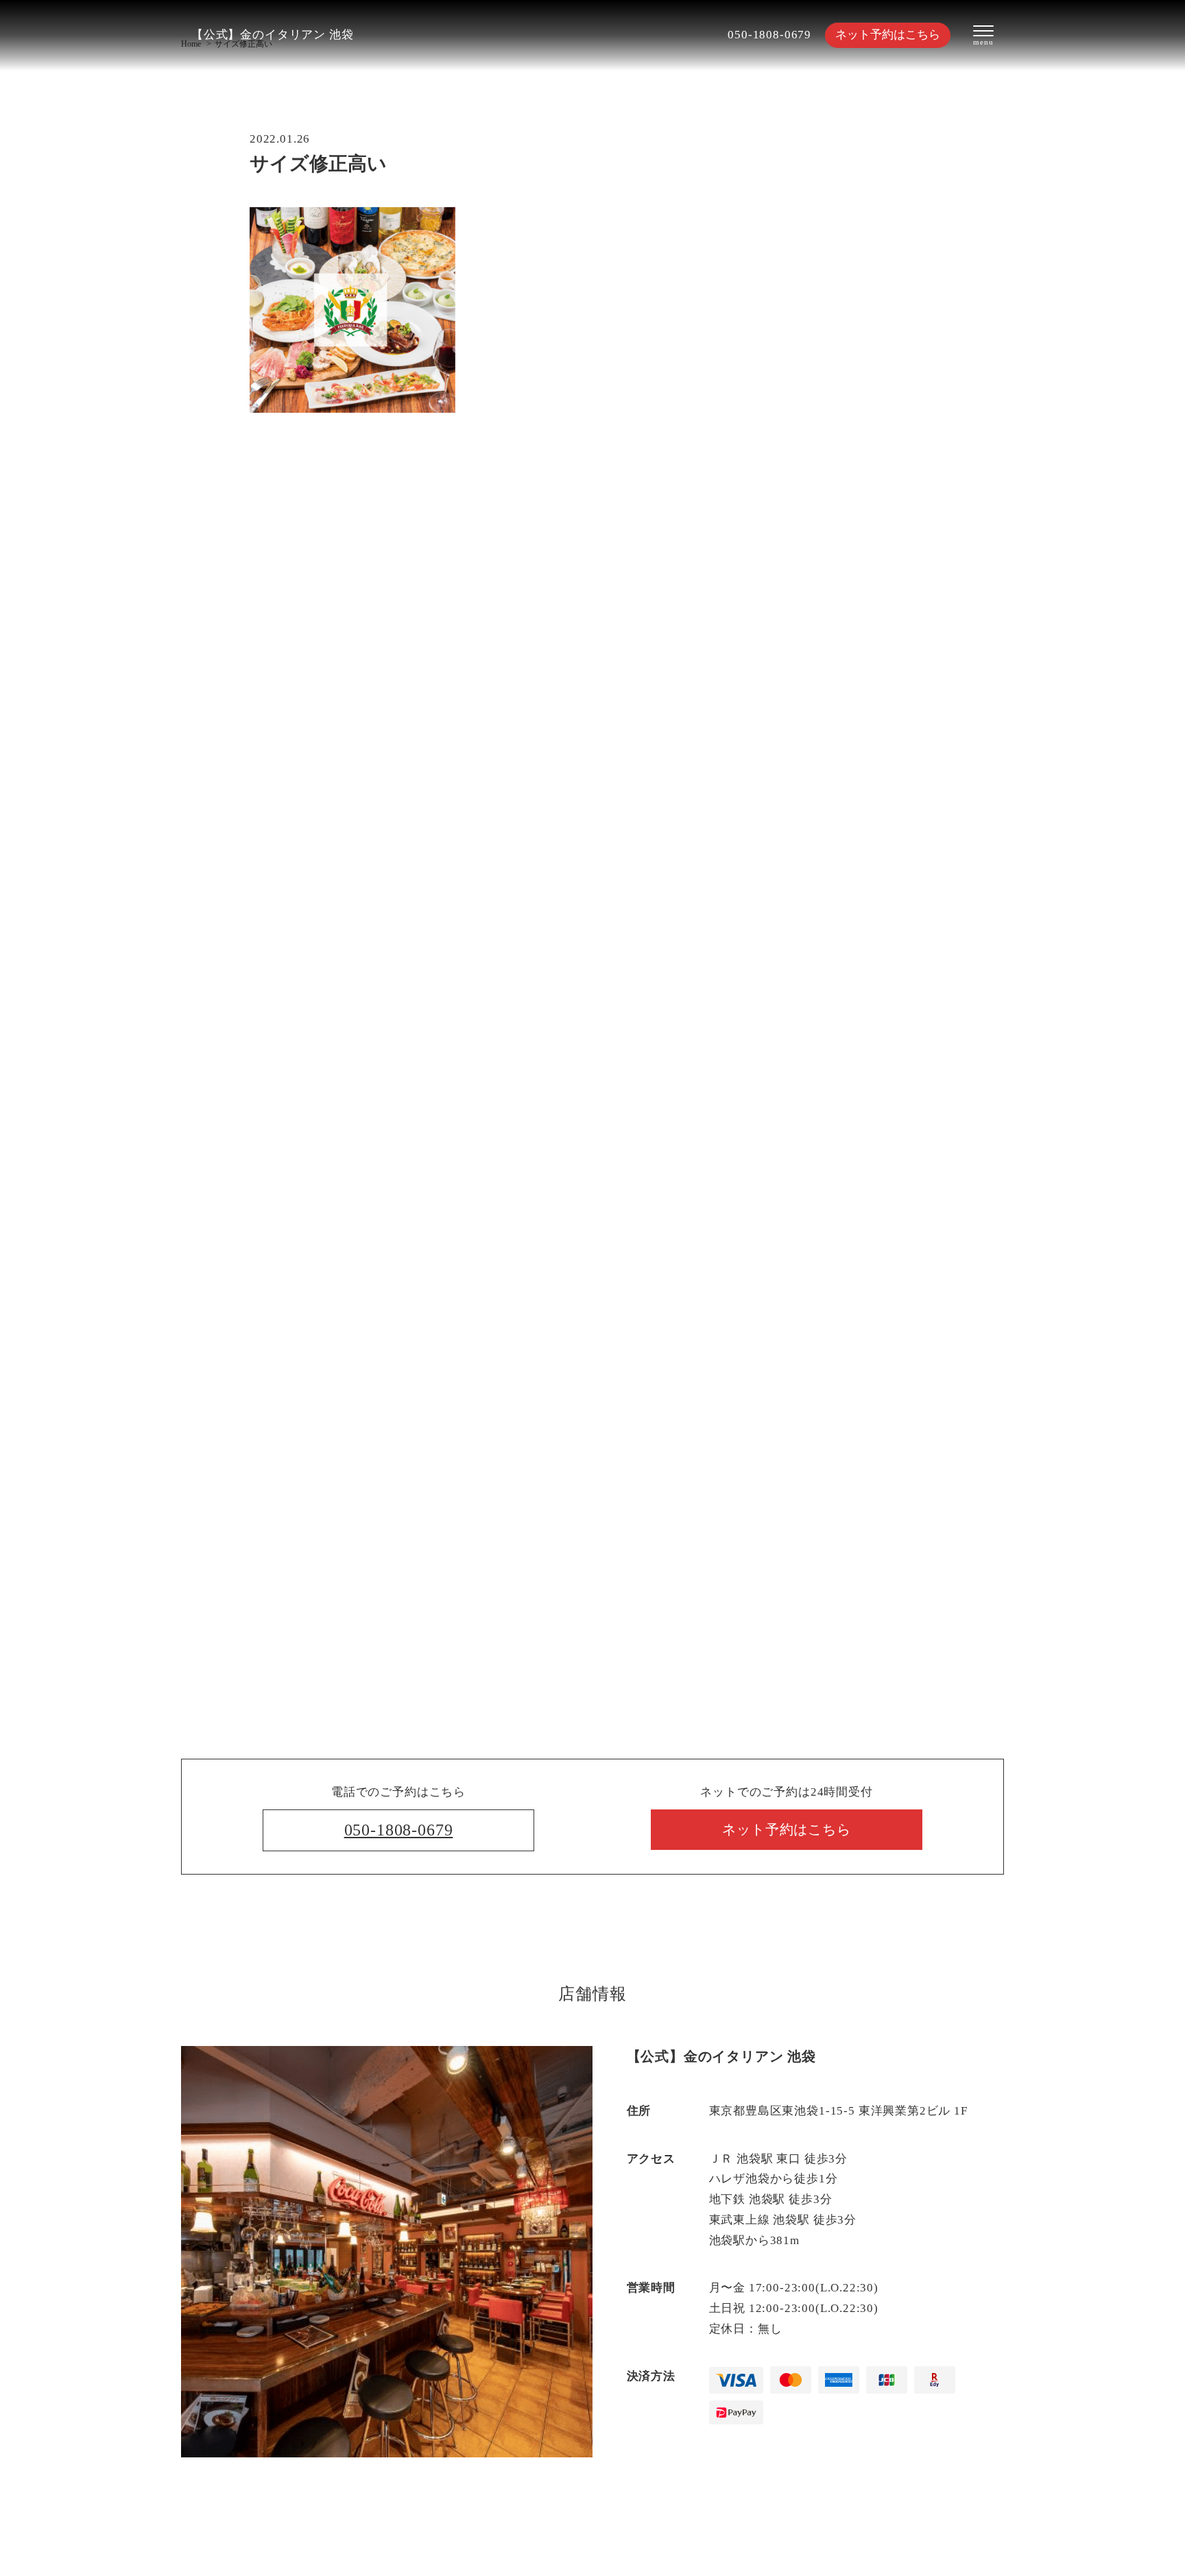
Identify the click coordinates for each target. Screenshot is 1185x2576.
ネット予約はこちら (888, 35)
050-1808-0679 (769, 35)
